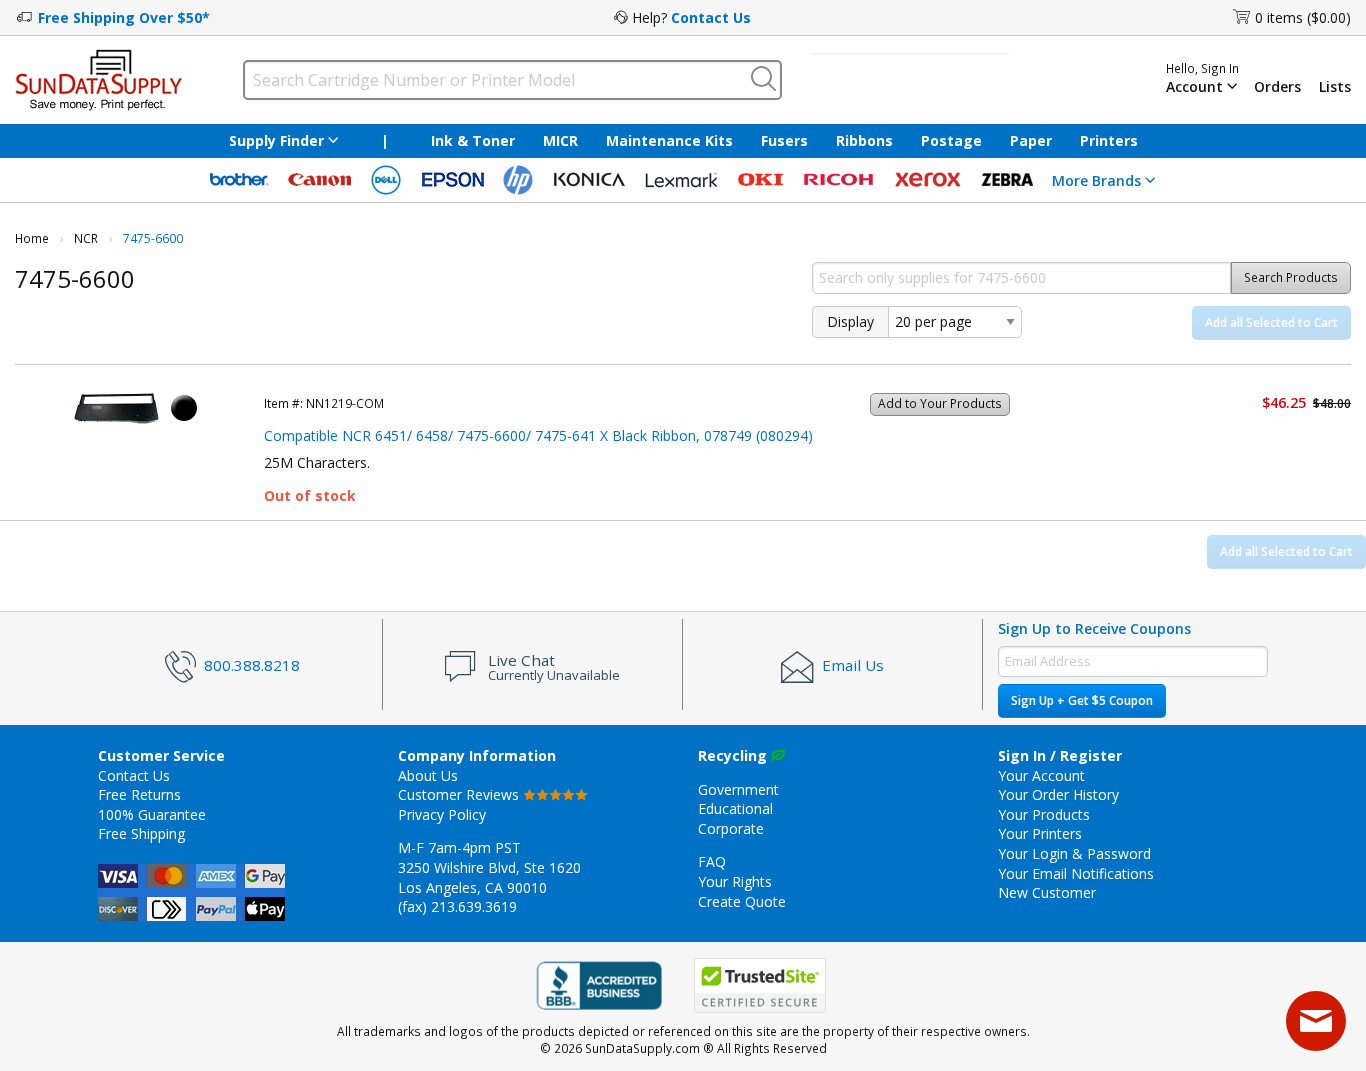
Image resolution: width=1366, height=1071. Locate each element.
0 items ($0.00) (1303, 17)
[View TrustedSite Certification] (760, 986)
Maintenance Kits (669, 140)
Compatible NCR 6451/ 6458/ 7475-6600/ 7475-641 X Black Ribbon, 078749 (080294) (538, 435)
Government (738, 789)
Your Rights (735, 881)
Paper (1031, 140)
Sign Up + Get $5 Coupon (1082, 700)
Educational (735, 808)
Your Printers (1040, 833)
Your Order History (1058, 794)
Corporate (731, 828)
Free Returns (139, 794)
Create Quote (742, 901)
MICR (560, 140)
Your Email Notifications (1076, 873)
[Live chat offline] (1316, 1021)
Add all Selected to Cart (1271, 322)
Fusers (784, 140)
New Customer (1047, 892)
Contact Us (711, 17)
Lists (1335, 87)
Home (32, 238)
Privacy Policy (442, 814)
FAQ (712, 861)
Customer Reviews (460, 794)
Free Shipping (141, 833)
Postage (951, 140)
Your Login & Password (1074, 853)
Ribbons (864, 140)
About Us (428, 775)
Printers (1109, 140)
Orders (1277, 87)
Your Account (1041, 775)
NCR (86, 238)
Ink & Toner (473, 140)
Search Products (1291, 277)
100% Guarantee (152, 814)
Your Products (1044, 814)
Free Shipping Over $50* (124, 17)
